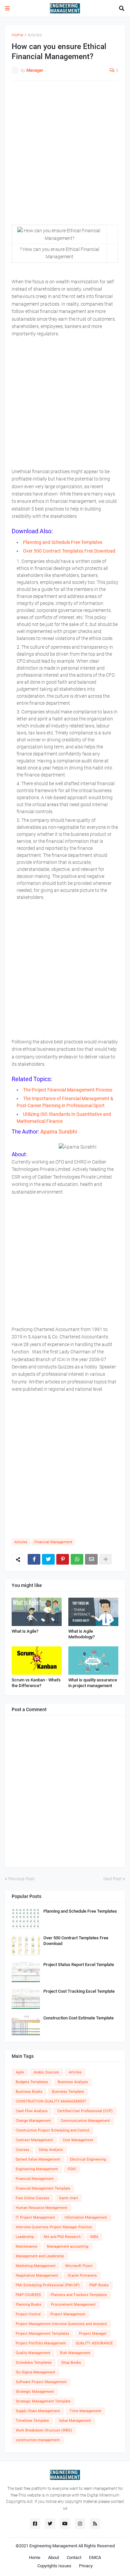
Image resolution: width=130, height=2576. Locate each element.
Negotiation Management (37, 2276)
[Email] (91, 1559)
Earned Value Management (38, 2159)
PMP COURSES (28, 2295)
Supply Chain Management (38, 2411)
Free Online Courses (32, 2198)
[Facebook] (34, 1559)
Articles (35, 35)
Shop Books (71, 2363)
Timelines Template (32, 2421)
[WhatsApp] (77, 1559)
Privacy (86, 2566)
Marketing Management (36, 2266)
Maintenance (26, 2246)
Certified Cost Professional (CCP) (85, 2111)
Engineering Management (37, 2169)
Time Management (85, 2411)
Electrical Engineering (88, 2159)
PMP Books (99, 2285)
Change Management (33, 2121)
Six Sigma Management (35, 2372)
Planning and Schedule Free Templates (63, 542)
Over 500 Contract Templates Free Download (69, 551)
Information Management (86, 2217)
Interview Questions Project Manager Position (54, 2227)
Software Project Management (41, 2382)
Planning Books (28, 2305)
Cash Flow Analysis (32, 2111)
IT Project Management (35, 2217)
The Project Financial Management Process (68, 1090)
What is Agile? (25, 1631)
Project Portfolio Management (41, 2343)
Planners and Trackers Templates (79, 2295)
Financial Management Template (43, 2188)
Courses (22, 2150)
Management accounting (68, 2246)
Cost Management (78, 2140)
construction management (38, 2440)
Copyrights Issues (54, 2566)
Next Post (112, 1879)
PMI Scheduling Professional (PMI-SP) (48, 2285)
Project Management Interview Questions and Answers (61, 2324)
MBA (94, 2237)
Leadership (25, 2237)
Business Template (68, 2092)
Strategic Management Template (43, 2401)
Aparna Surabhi (58, 1132)
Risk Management (75, 2353)
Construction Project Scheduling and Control (52, 2130)
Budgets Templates (32, 2082)
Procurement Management (73, 2305)
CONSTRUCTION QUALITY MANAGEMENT (51, 2101)
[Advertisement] (65, 153)
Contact (74, 2557)
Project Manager (93, 2334)
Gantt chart (68, 2198)
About (53, 2557)
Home (17, 35)
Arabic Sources (46, 2072)
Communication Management (85, 2121)
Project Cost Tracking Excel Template (79, 1991)
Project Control (28, 2314)
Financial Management (53, 1542)
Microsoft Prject (79, 2266)
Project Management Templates (42, 2334)
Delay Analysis (51, 2150)
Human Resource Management (41, 2208)
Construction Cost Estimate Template (78, 2018)
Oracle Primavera (82, 2276)
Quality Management (33, 2353)
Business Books (29, 2092)
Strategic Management (35, 2392)
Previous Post (21, 1879)
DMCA (95, 2557)
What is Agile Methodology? (81, 1634)
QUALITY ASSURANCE (94, 2343)
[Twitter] (48, 1559)
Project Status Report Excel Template (79, 1965)
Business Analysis (73, 2082)
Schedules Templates (34, 2363)
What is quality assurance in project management (93, 1683)
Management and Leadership (40, 2256)
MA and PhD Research (62, 2237)
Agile (20, 2072)
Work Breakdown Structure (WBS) (44, 2430)
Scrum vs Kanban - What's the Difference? (36, 1683)
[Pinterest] (63, 1559)
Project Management (68, 2314)
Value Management (75, 2421)
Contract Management (34, 2140)
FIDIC (72, 2169)
